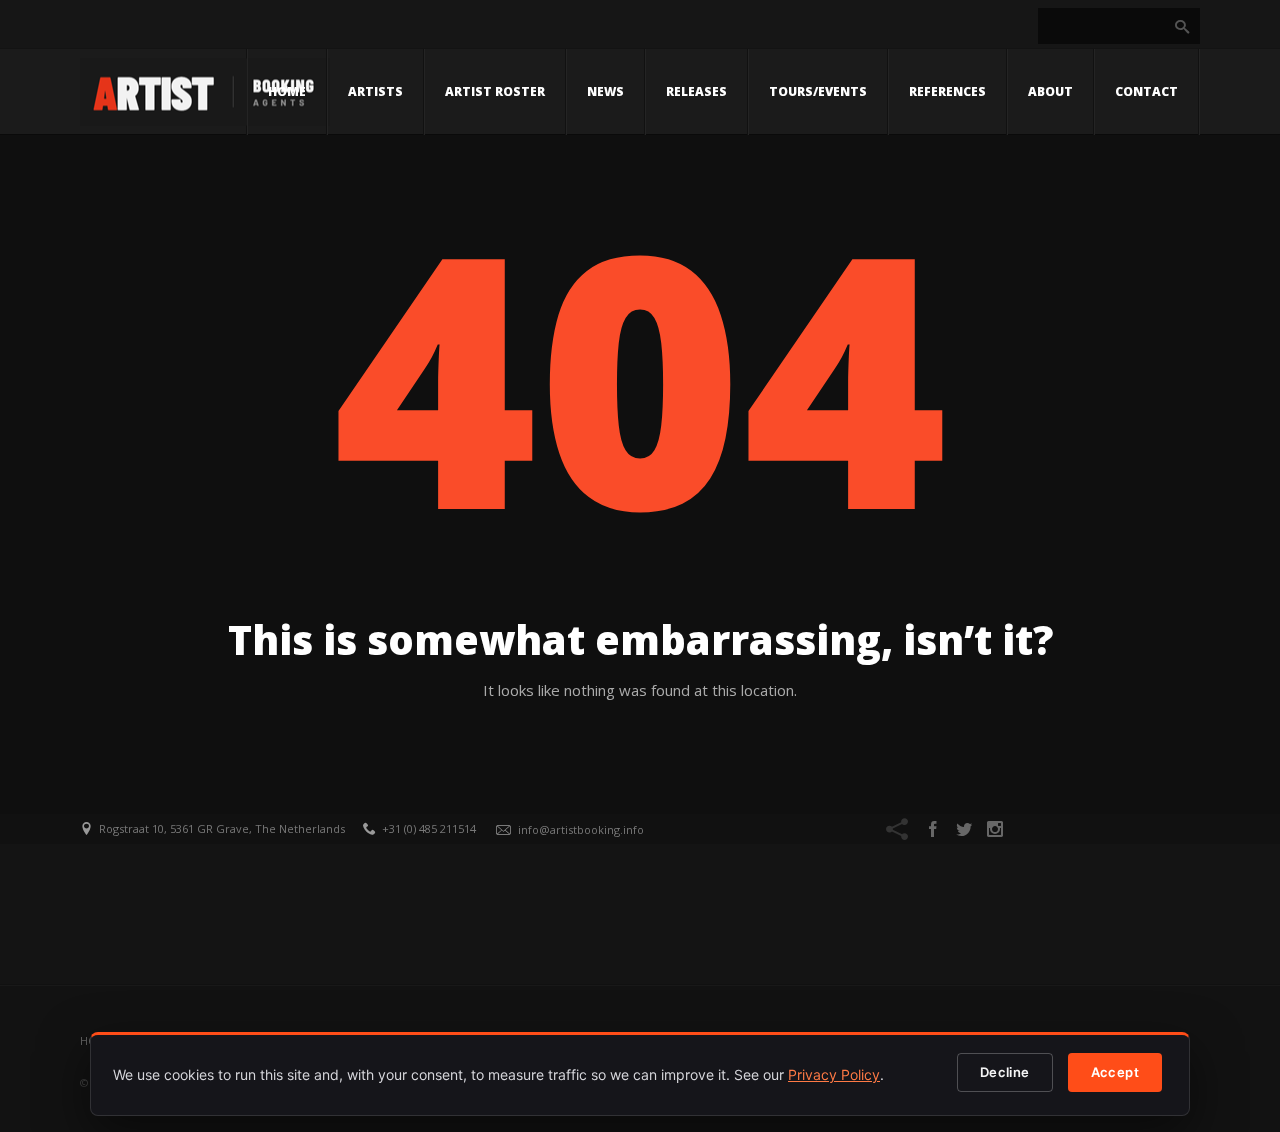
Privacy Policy (834, 1074)
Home (287, 91)
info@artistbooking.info (581, 829)
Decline (1005, 1072)
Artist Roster (495, 91)
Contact (1146, 91)
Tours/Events (818, 91)
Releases (696, 91)
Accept (1115, 1072)
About (1050, 91)
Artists (375, 91)
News (605, 91)
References (947, 91)
